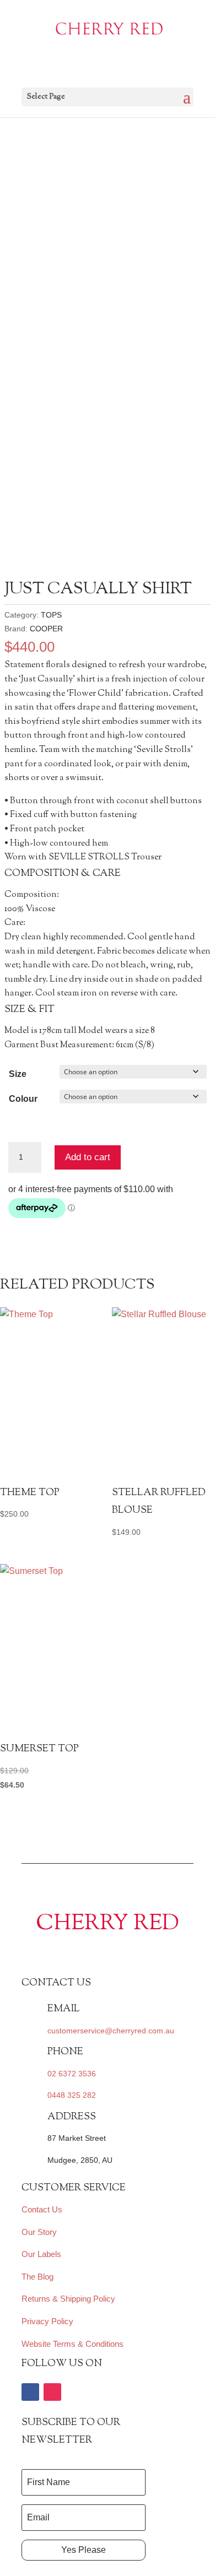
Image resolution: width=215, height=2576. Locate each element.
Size (18, 1074)
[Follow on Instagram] (52, 2392)
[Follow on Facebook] (30, 2392)
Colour (23, 1099)
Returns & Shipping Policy (68, 2299)
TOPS (51, 615)
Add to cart (88, 1157)
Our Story (39, 2232)
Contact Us (42, 2209)
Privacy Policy (47, 2321)
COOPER (46, 629)
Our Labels (41, 2254)
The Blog (37, 2277)
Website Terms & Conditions (72, 2344)
